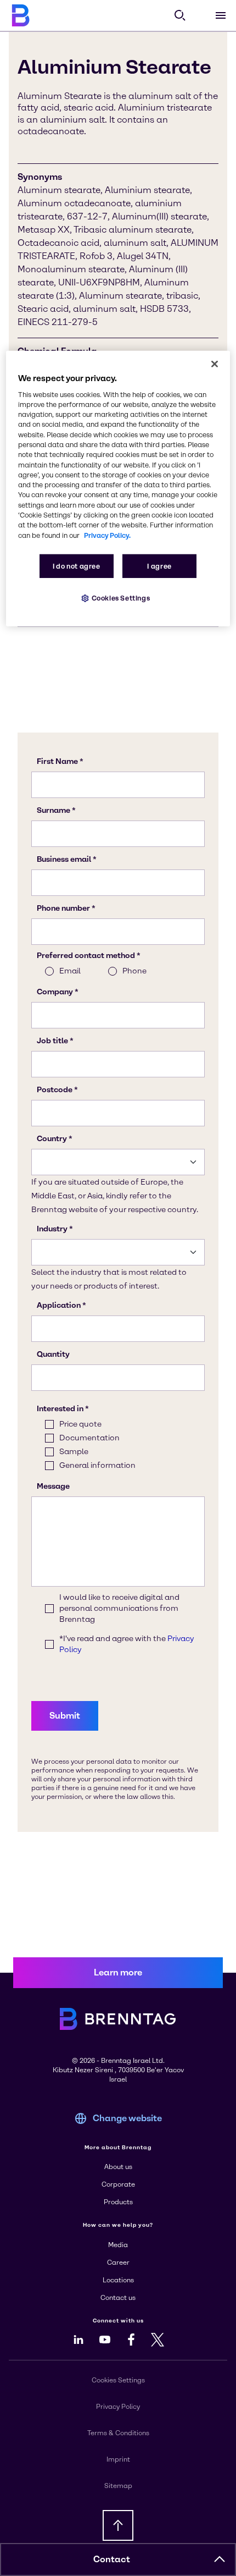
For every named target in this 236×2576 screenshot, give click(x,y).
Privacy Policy (118, 2407)
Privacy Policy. (107, 535)
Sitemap (118, 2486)
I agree (159, 566)
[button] (220, 2560)
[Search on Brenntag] (180, 15)
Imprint (118, 2459)
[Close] (215, 364)
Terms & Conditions (118, 2433)
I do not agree (77, 566)
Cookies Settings (121, 598)
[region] (118, 488)
